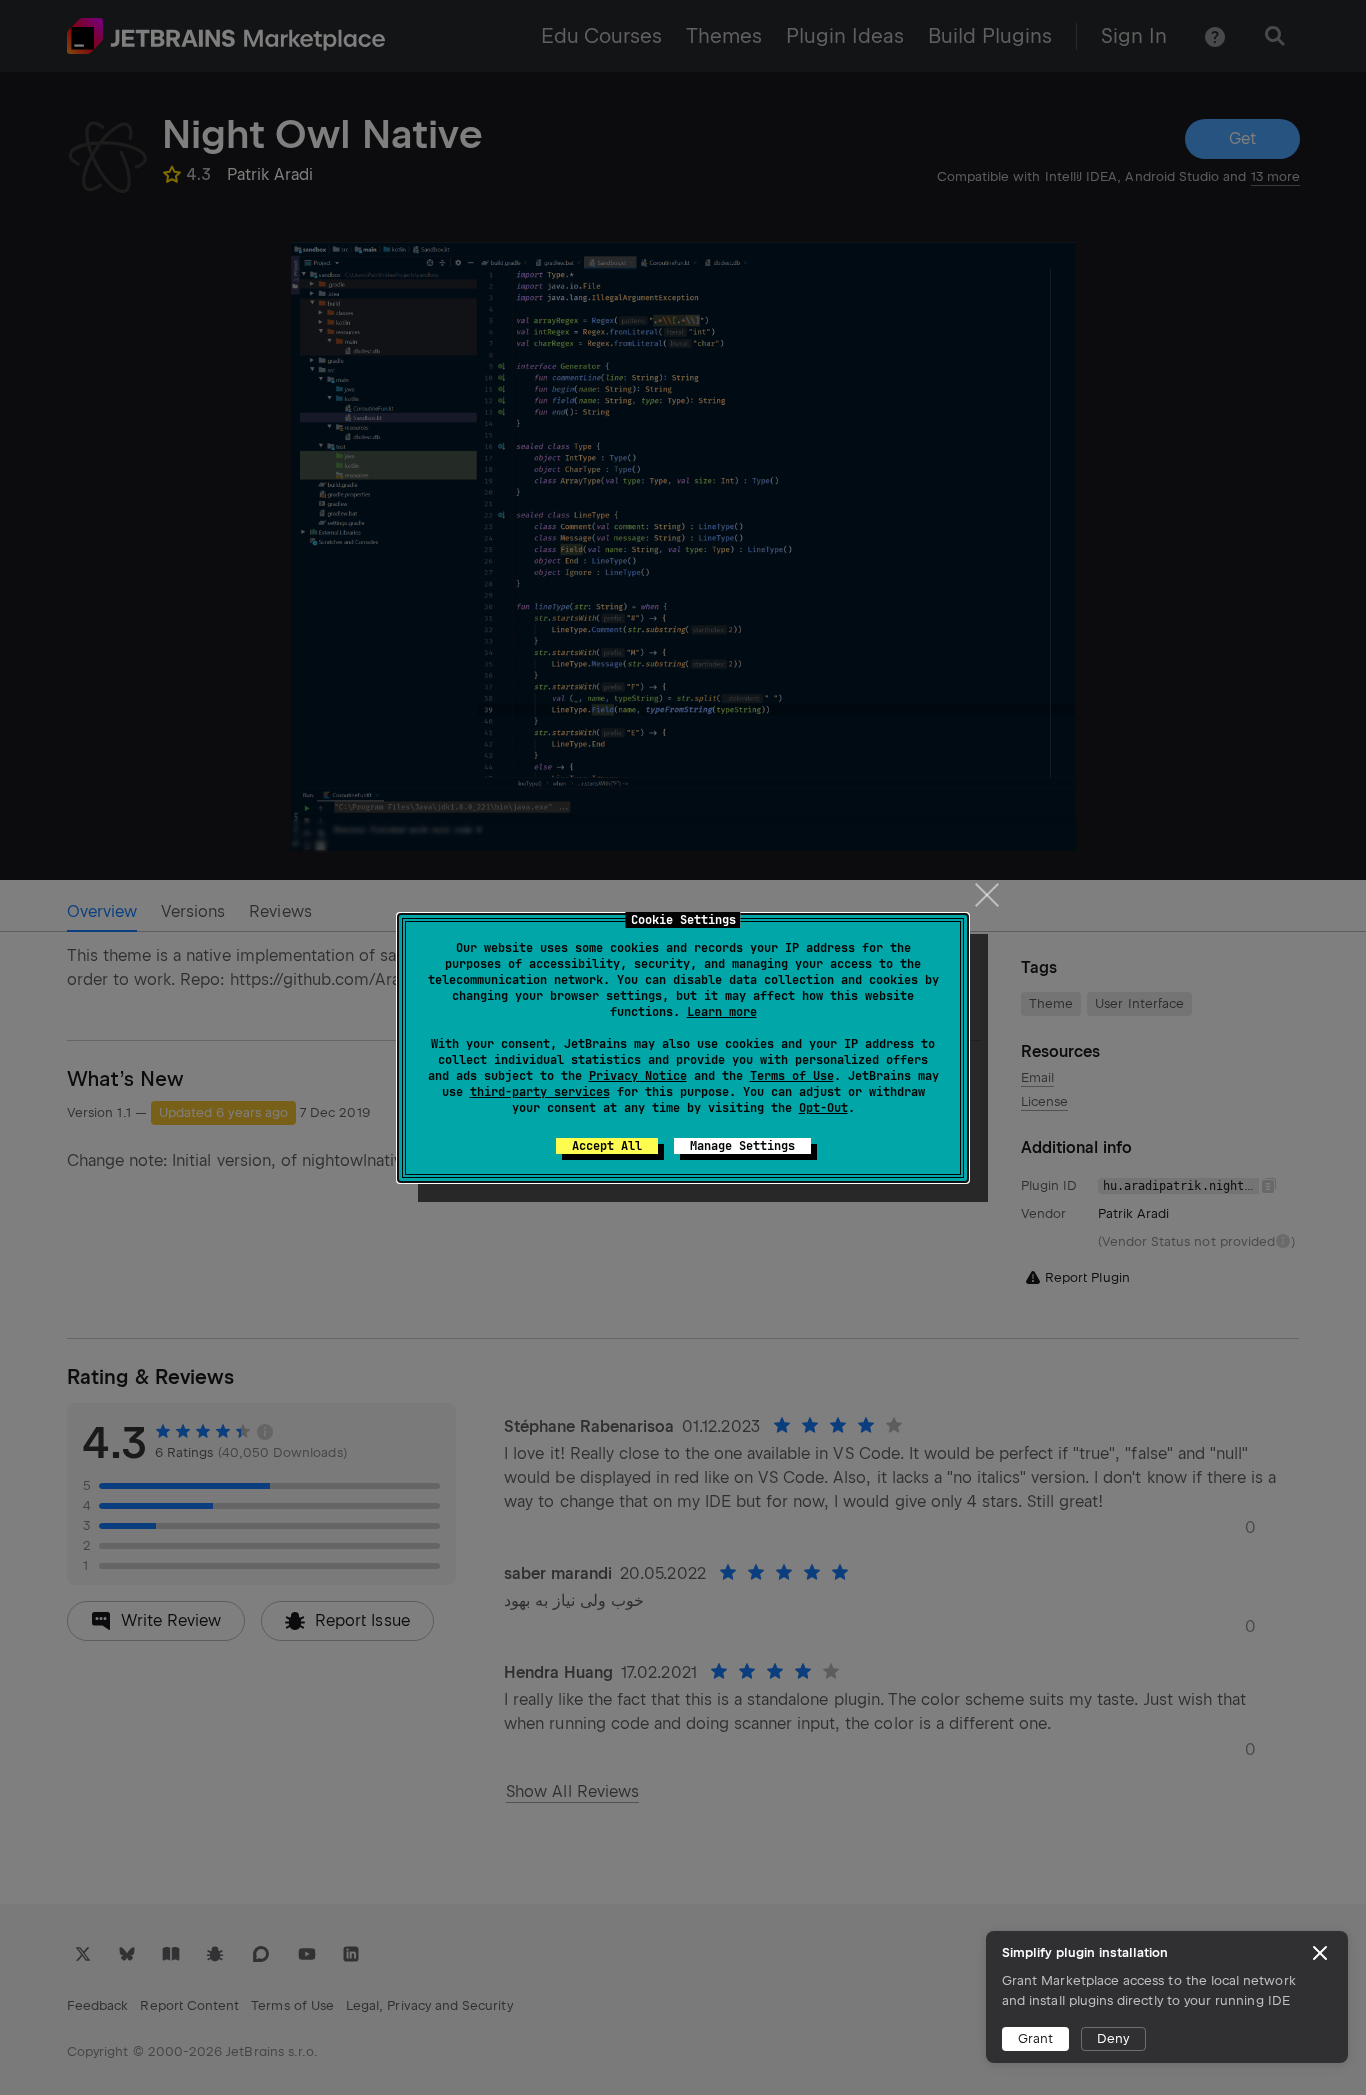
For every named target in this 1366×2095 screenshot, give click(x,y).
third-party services (540, 1092)
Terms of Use (792, 1076)
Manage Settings (742, 1146)
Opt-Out (823, 1108)
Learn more (722, 1012)
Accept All (607, 1146)
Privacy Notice (638, 1076)
